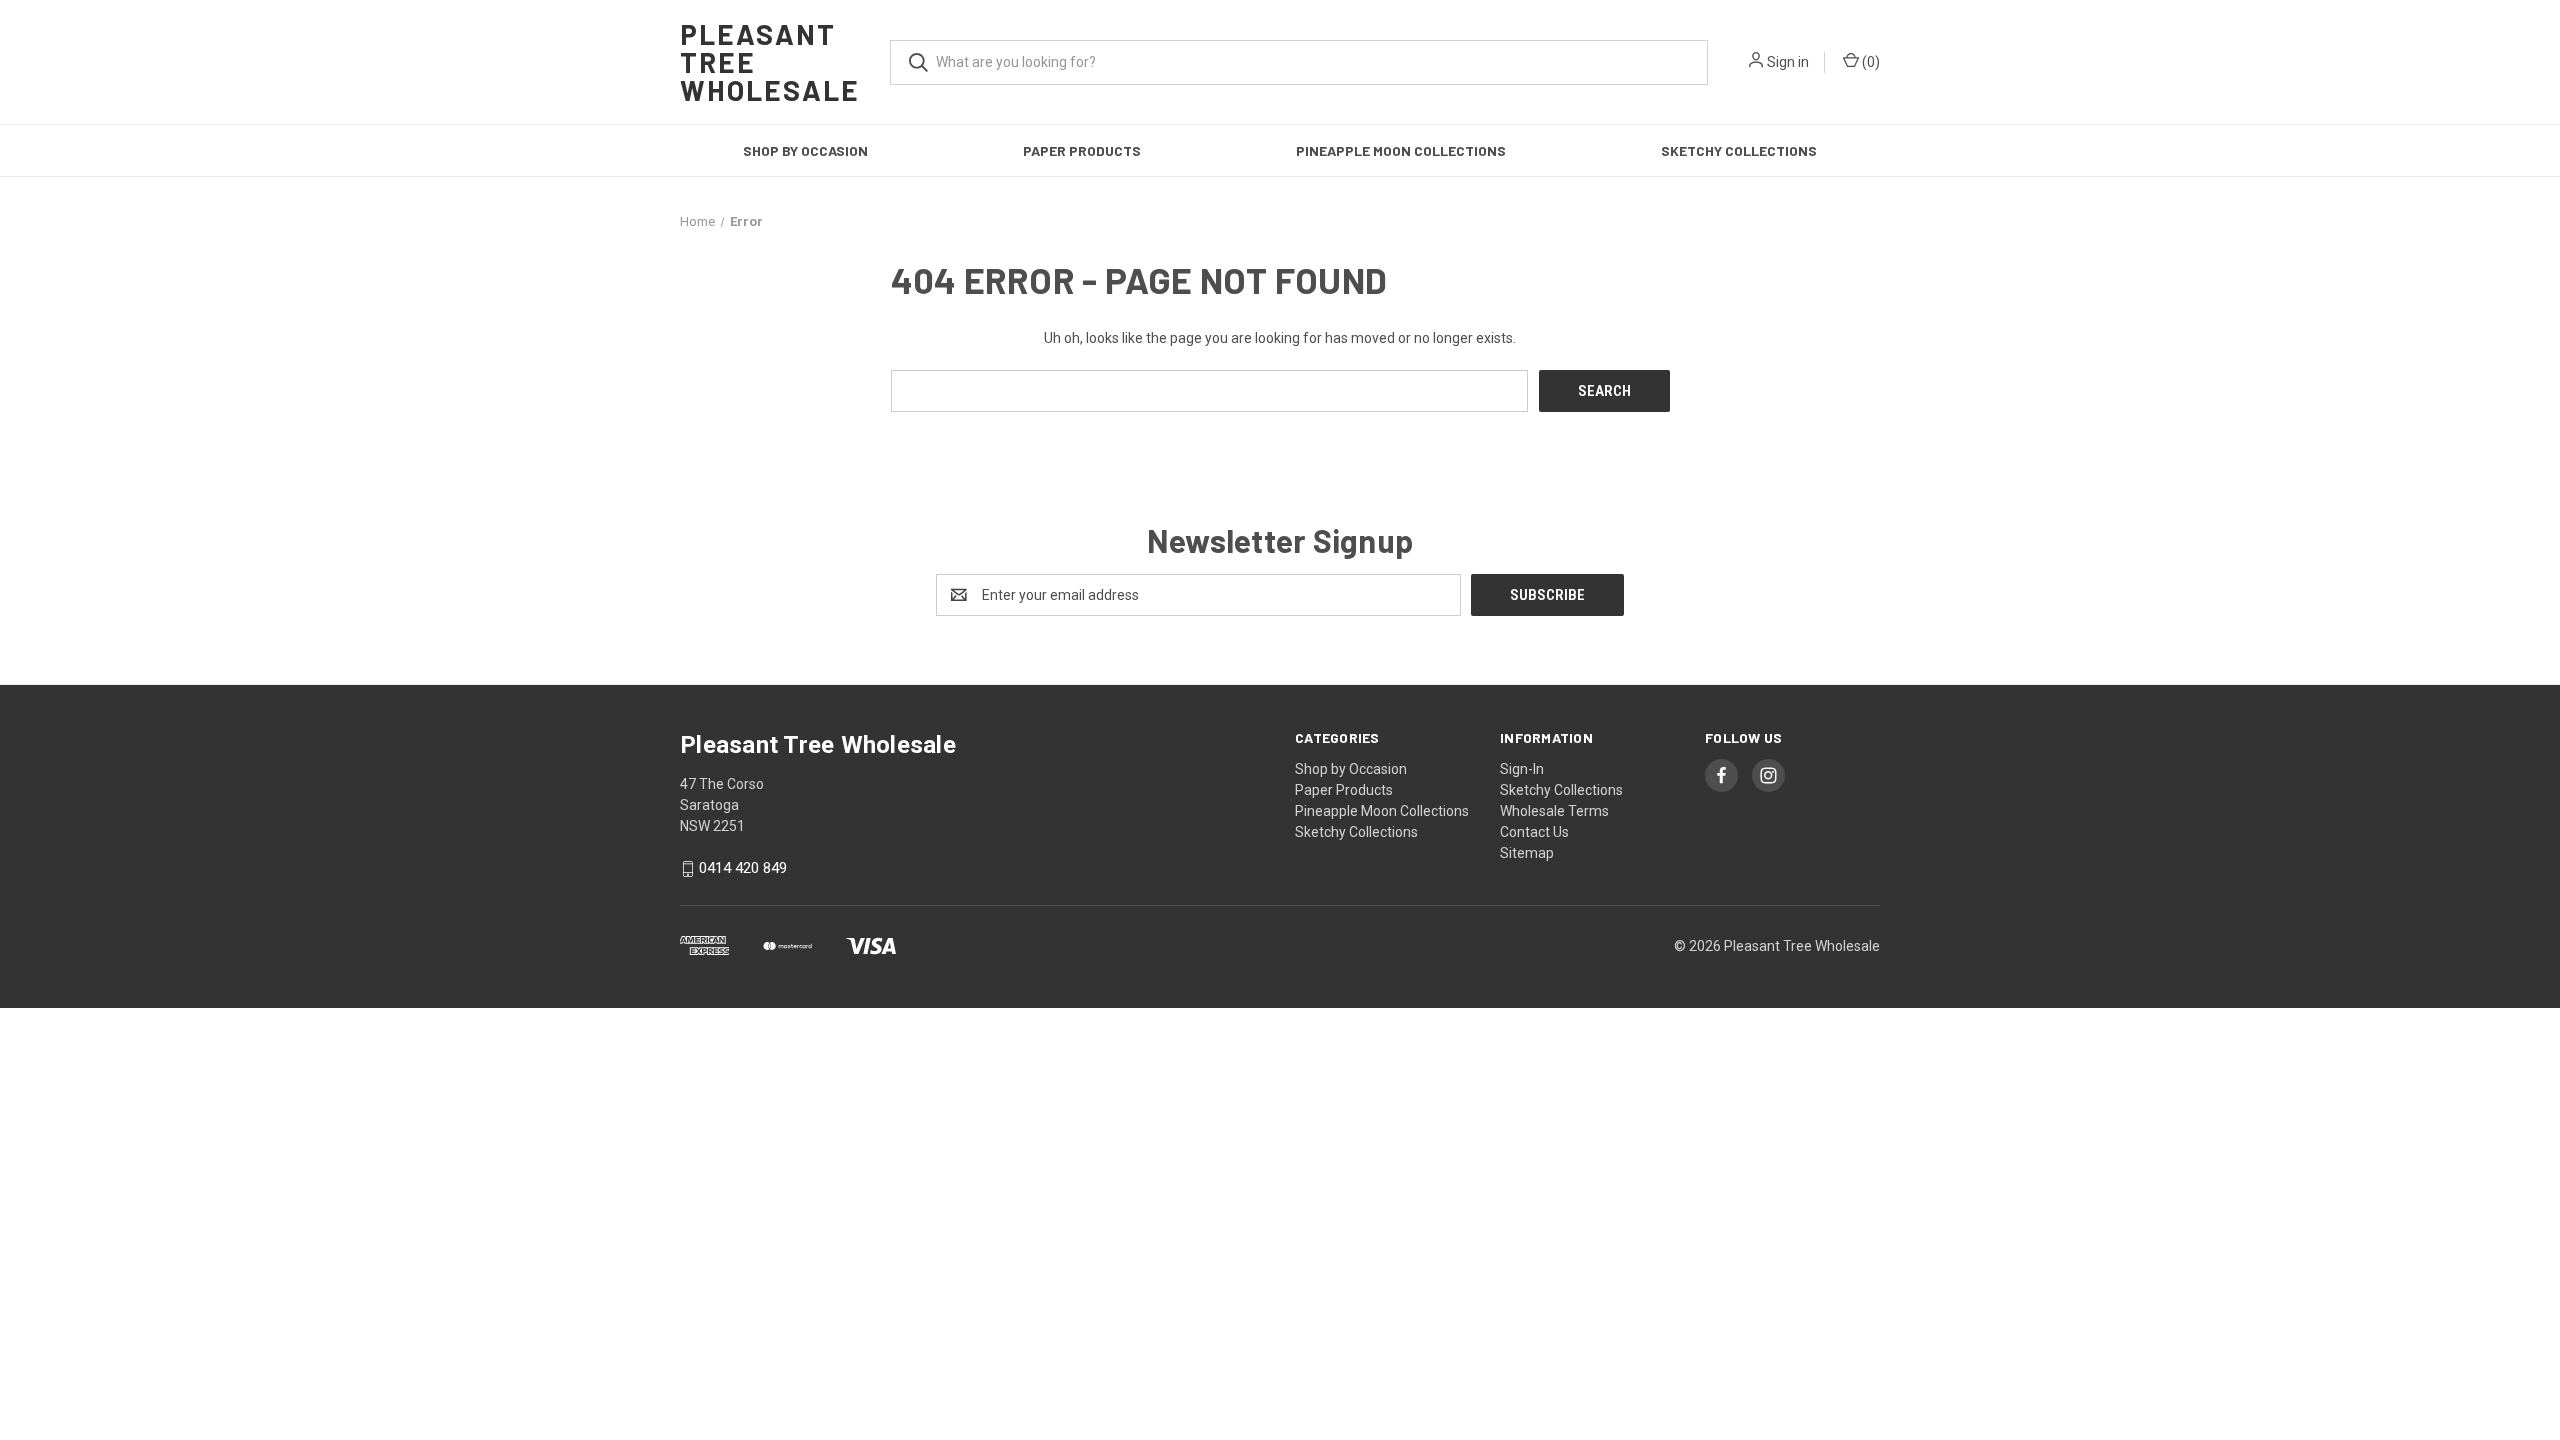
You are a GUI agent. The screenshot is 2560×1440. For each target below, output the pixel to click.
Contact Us (1534, 832)
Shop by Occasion (805, 150)
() (1869, 62)
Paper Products (1082, 150)
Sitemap (1527, 853)
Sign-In (1522, 769)
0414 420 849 (743, 869)
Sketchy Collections (1739, 150)
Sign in (1788, 62)
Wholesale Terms (1554, 811)
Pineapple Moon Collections (1401, 150)
